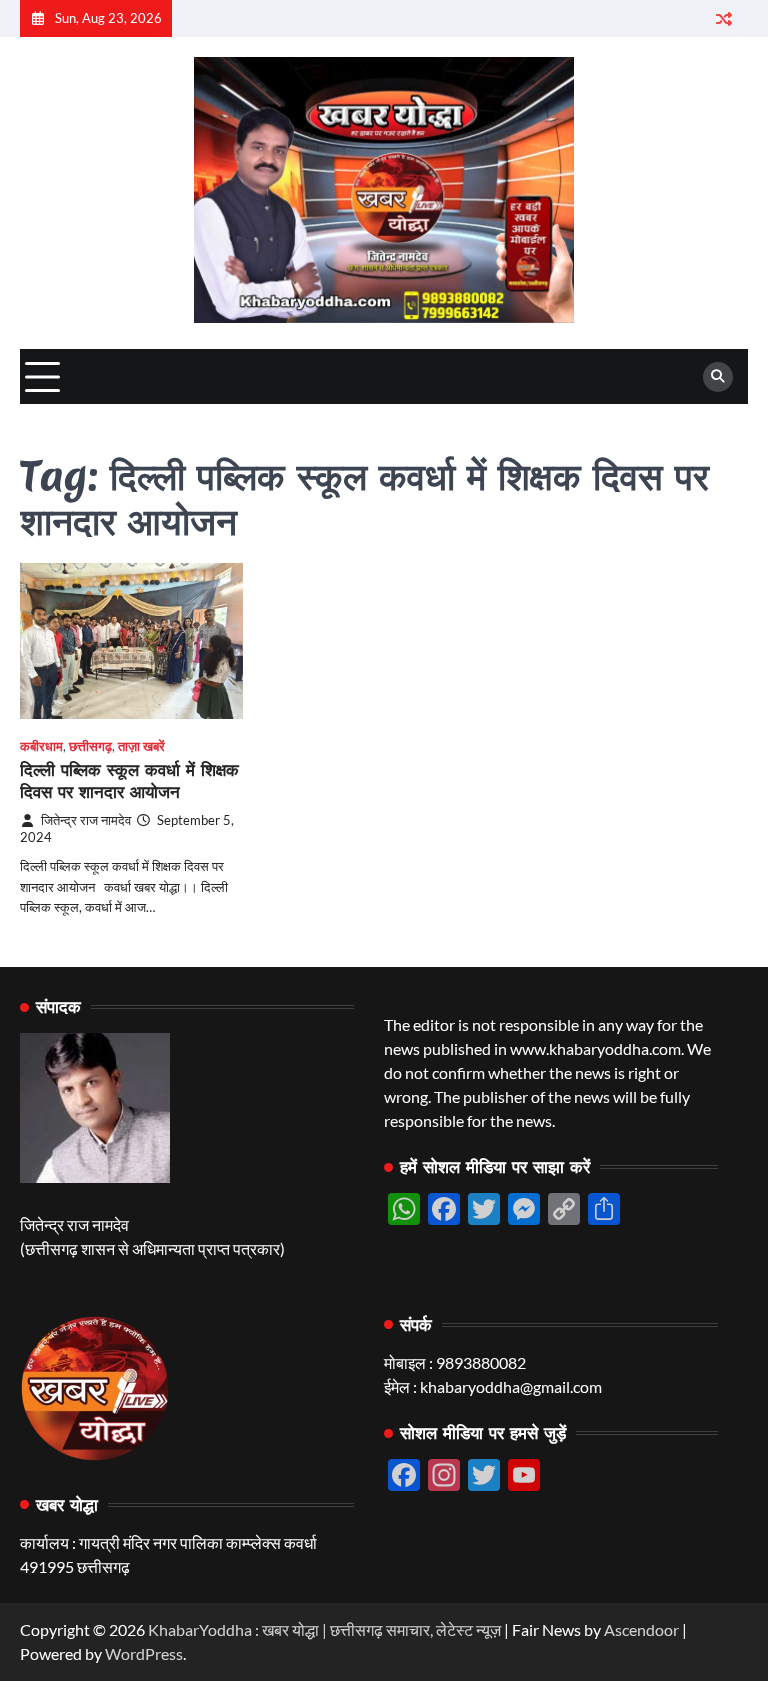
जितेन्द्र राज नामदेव (86, 820)
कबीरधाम (41, 746)
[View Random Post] (723, 18)
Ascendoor (641, 1629)
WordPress (144, 1653)
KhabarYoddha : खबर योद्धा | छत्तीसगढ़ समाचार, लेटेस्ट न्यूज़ (324, 1629)
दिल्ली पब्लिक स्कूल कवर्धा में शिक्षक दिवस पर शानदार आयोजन (129, 780)
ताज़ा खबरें (141, 746)
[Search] (718, 377)
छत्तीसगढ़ (90, 746)
